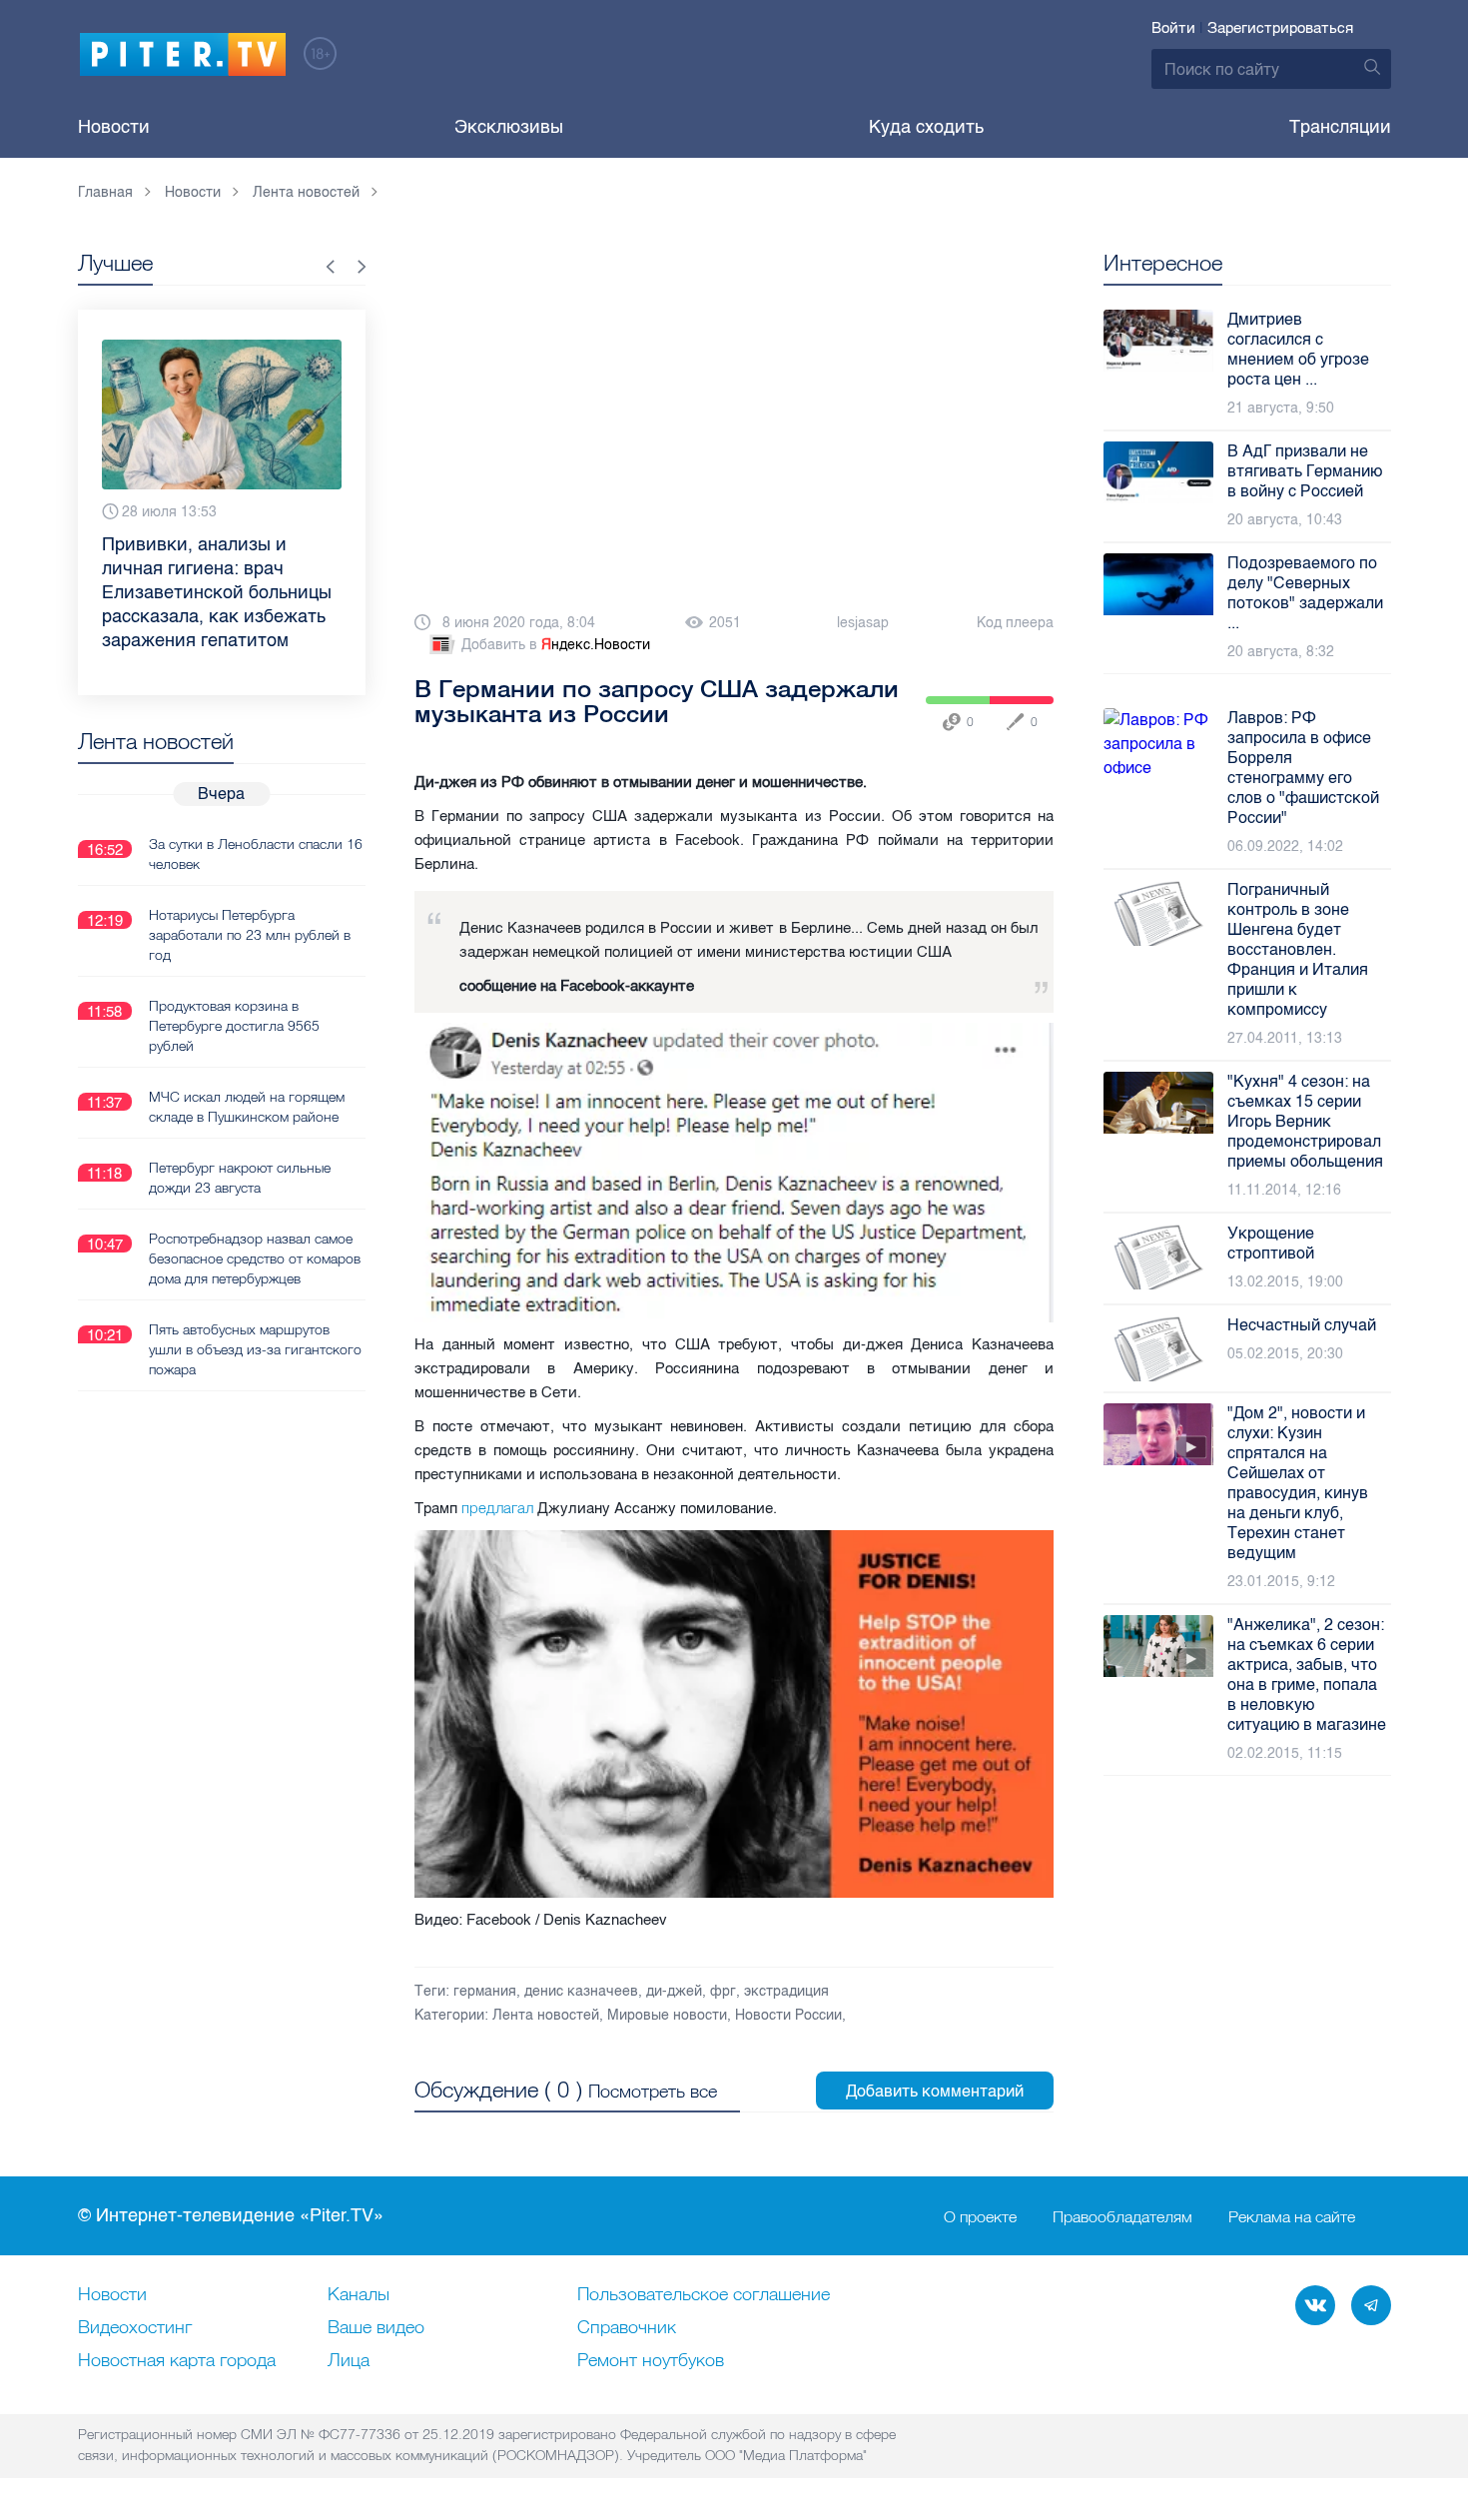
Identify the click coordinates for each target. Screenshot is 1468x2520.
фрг (723, 1991)
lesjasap (863, 623)
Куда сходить (926, 127)
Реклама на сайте (1292, 2216)
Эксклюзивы (509, 127)
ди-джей (674, 1991)
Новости (114, 127)
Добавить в (556, 645)
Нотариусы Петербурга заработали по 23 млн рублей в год (250, 935)
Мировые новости (667, 2015)
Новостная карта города (177, 2361)
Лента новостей (546, 2015)
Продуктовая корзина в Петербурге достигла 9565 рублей (234, 1026)
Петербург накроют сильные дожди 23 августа (240, 1178)
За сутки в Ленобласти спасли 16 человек (256, 854)
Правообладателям (1122, 2216)
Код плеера (1015, 623)
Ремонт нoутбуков (651, 2361)
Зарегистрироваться (1280, 28)
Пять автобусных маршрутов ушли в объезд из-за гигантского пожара (255, 1349)
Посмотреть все (653, 2091)
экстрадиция (786, 1991)
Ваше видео (376, 2328)
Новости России (788, 2015)
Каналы (359, 2295)
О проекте (980, 2216)
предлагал (497, 1508)
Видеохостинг (135, 2328)
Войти (1173, 28)
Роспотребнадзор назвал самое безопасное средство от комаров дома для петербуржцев (255, 1259)
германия (485, 1991)
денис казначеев (581, 1991)
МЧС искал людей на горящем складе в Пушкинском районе (247, 1107)
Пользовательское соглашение (704, 2295)
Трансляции (1340, 127)
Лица (349, 2361)
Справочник (627, 2328)
